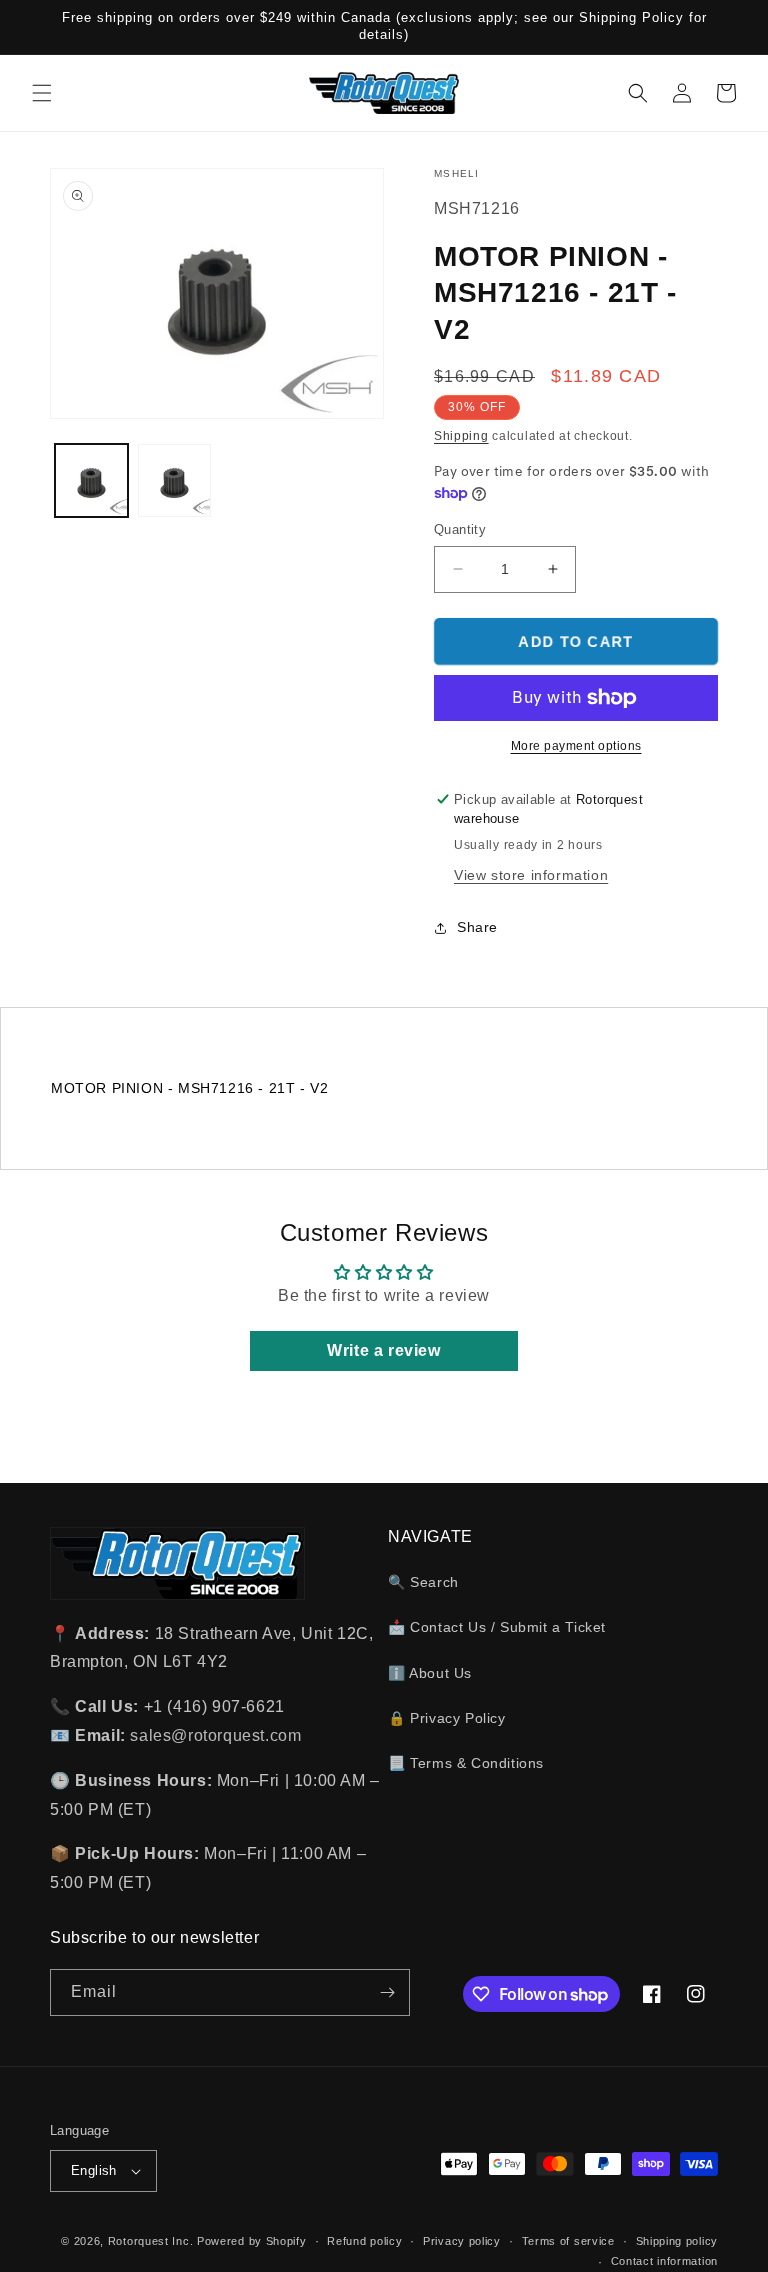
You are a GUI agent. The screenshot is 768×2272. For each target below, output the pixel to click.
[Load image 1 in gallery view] (91, 480)
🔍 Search (423, 1582)
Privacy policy (462, 2241)
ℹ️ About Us (430, 1673)
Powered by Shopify (252, 2241)
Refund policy (364, 2241)
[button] (42, 93)
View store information (531, 875)
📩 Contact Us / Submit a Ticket (497, 1627)
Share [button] (477, 927)
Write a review (383, 1350)
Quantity (460, 529)
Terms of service (568, 2241)
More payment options (576, 746)
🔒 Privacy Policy (447, 1718)
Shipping (461, 436)
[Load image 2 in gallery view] (174, 480)
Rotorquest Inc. (151, 2241)
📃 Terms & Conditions (466, 1763)
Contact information (664, 2261)
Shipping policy (677, 2241)
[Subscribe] (387, 1992)
